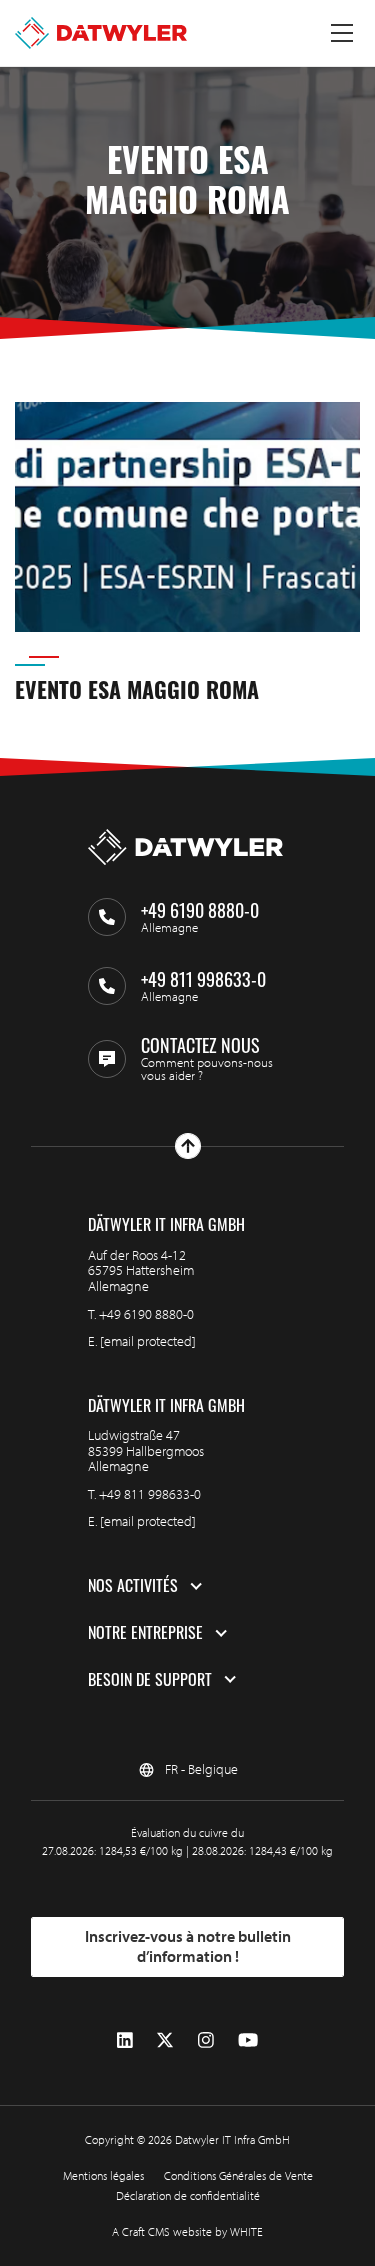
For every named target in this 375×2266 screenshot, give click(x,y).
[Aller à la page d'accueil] (101, 33)
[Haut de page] (188, 1146)
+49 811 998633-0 (150, 1494)
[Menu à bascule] (342, 33)
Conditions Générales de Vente (238, 2175)
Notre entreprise (145, 1633)
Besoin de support (150, 1680)
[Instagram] (206, 2040)
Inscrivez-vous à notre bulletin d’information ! (188, 1946)
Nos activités (133, 1586)
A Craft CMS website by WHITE (187, 2231)
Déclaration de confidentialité (188, 2195)
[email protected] (148, 1341)
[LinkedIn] (125, 2040)
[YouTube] (248, 2040)
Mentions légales (103, 2175)
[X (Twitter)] (165, 2040)
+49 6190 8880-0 (146, 1314)
